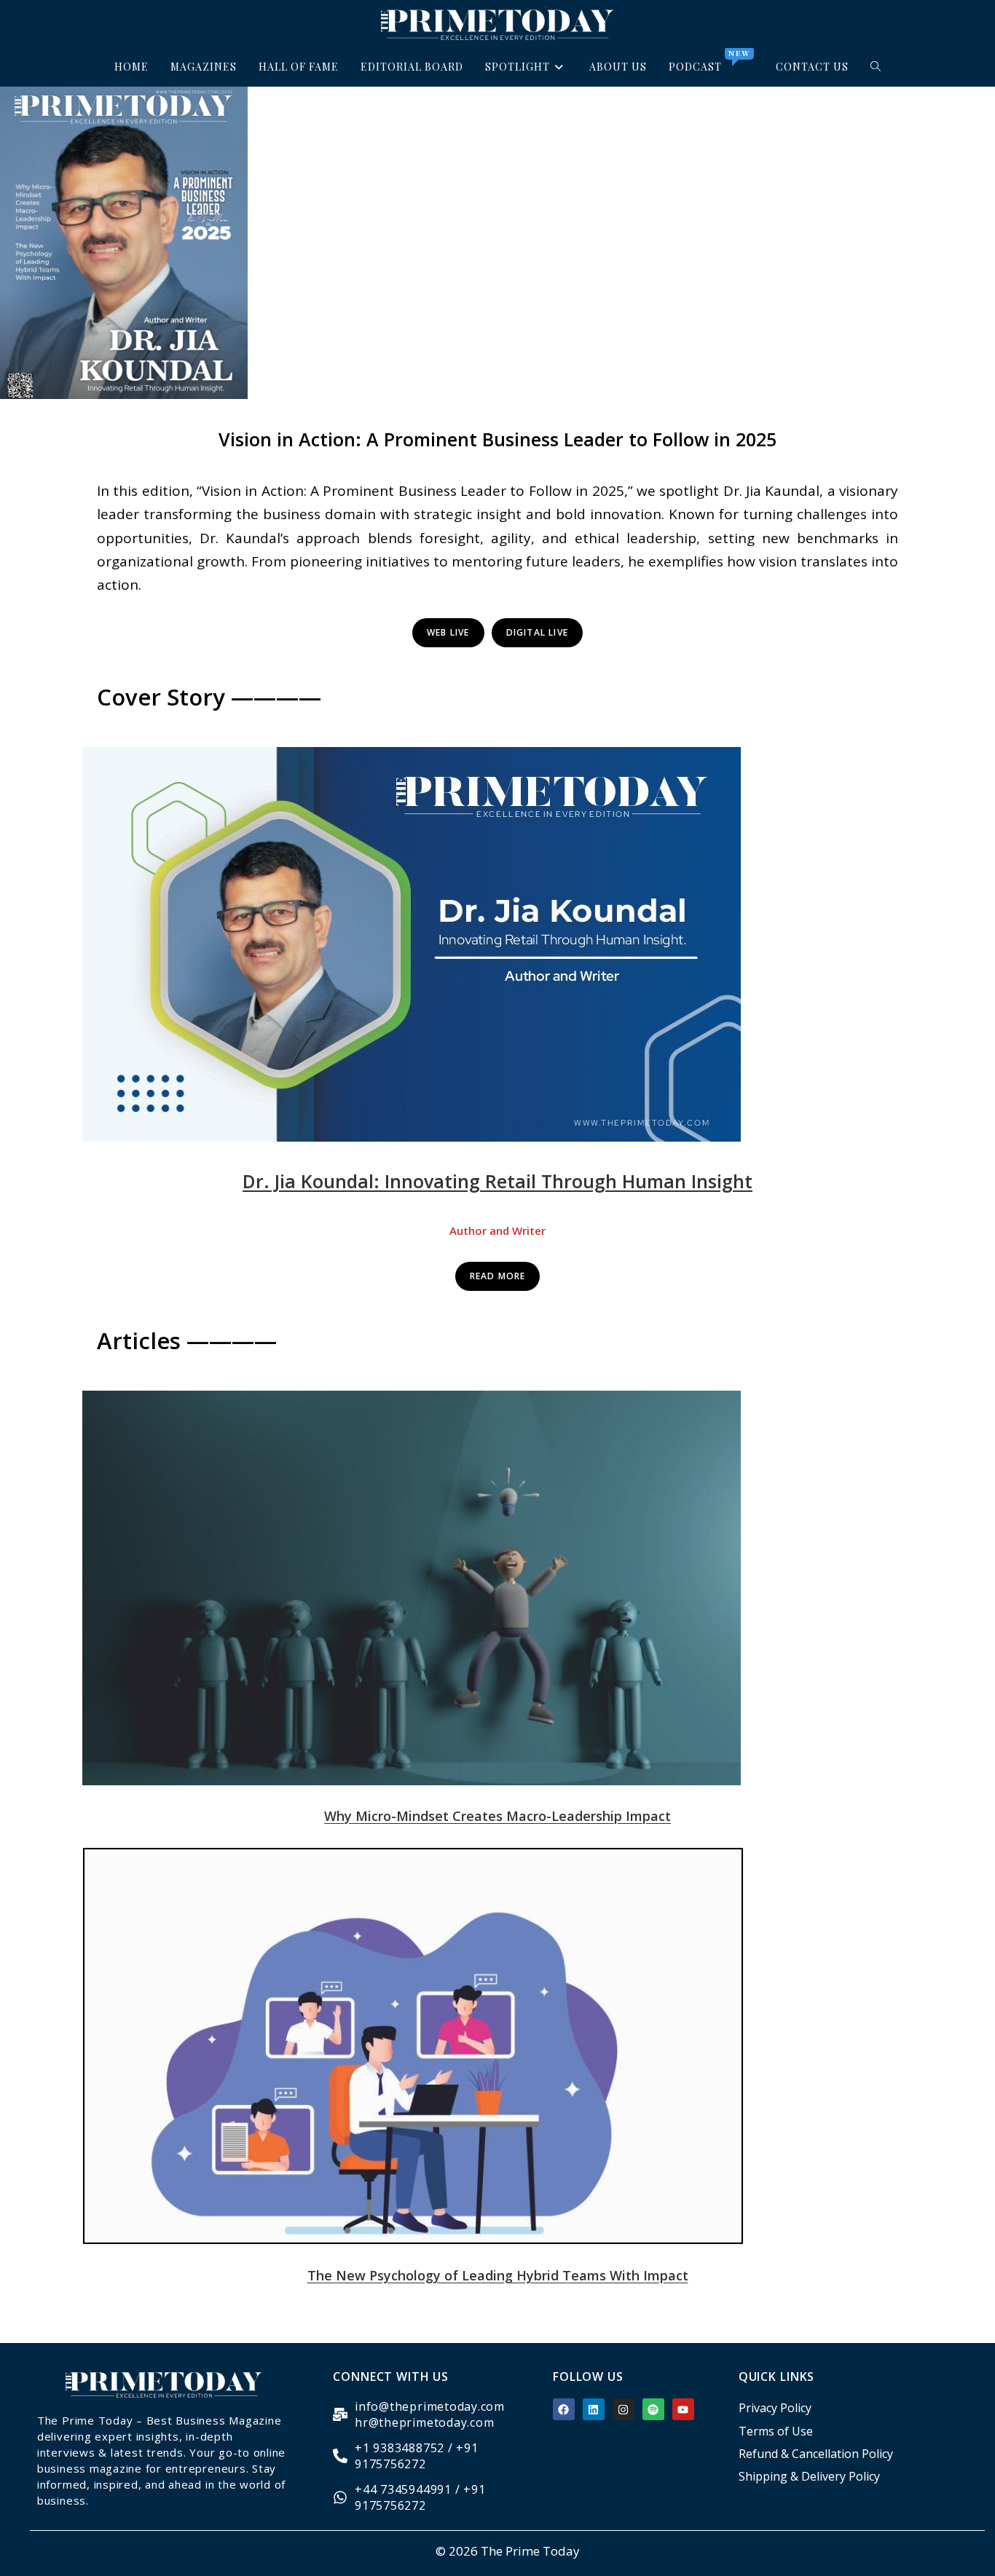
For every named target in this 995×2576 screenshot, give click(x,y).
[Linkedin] (594, 2409)
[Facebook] (564, 2409)
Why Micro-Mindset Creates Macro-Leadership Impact (497, 1816)
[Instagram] (624, 2409)
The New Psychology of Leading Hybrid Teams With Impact (498, 2275)
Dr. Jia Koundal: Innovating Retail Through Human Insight (497, 1181)
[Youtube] (683, 2409)
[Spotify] (653, 2409)
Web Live (448, 632)
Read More (498, 1276)
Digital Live (537, 632)
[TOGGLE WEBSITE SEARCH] (876, 67)
